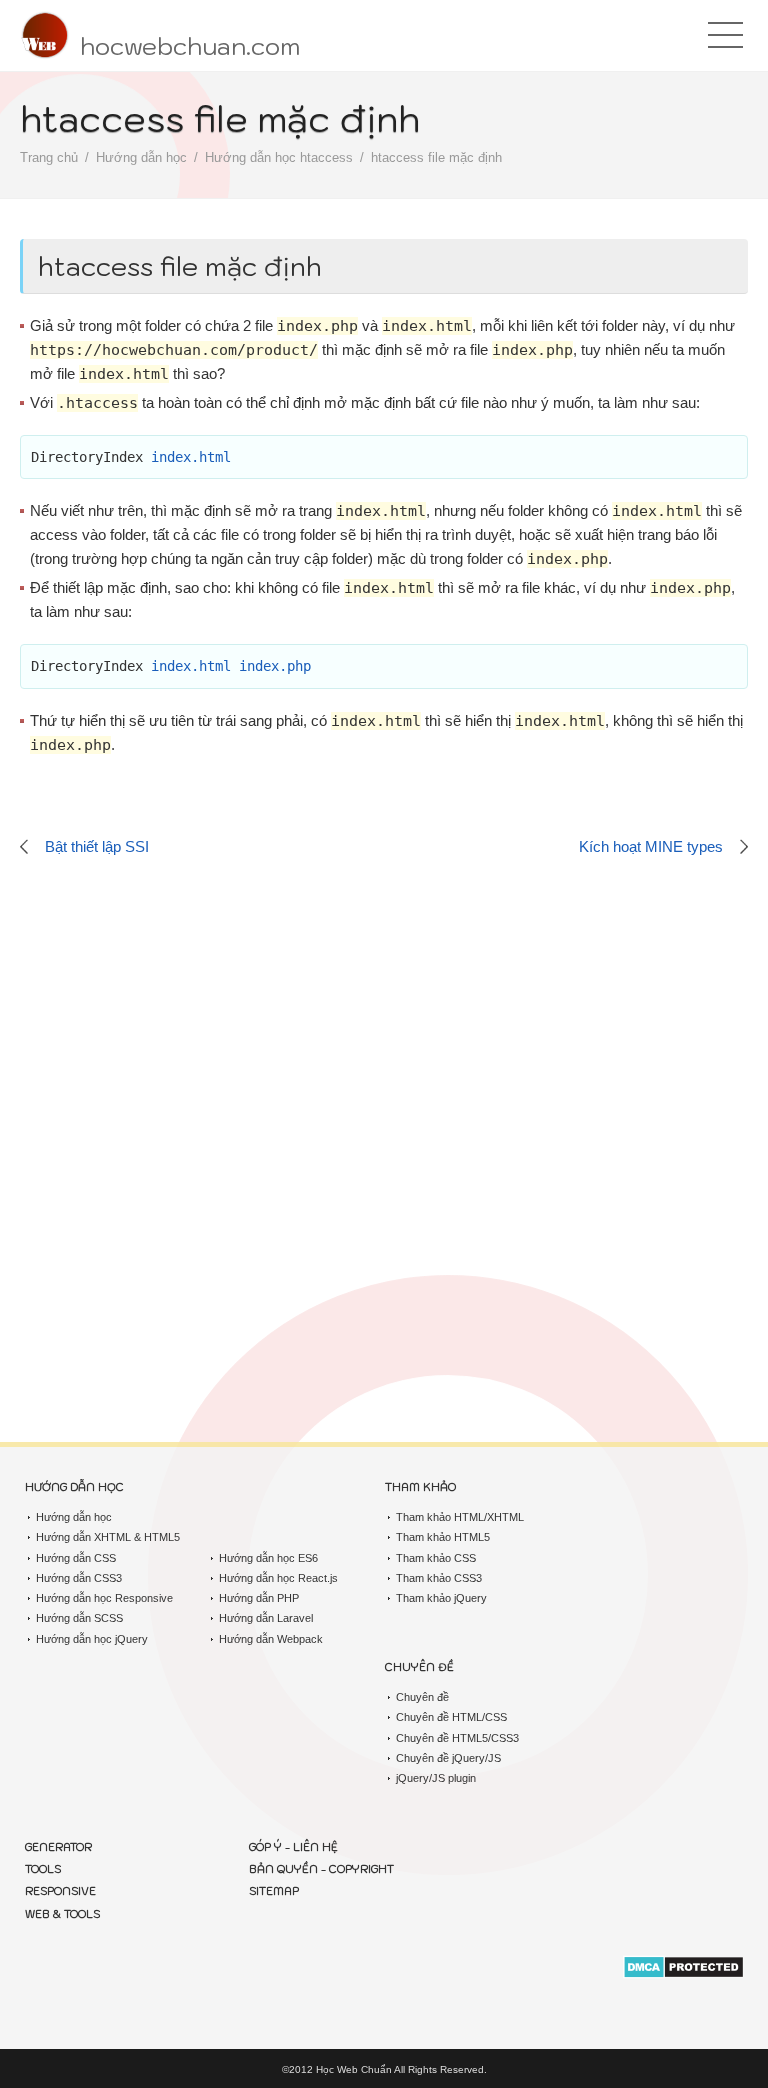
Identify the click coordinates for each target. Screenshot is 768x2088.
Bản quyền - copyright (321, 1869)
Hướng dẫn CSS (76, 1558)
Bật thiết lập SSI (97, 846)
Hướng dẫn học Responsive (104, 1598)
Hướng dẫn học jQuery (92, 1639)
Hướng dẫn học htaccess (279, 157)
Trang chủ (49, 157)
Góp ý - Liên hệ (293, 1847)
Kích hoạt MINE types (651, 846)
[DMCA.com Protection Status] (683, 1969)
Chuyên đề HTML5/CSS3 (457, 1738)
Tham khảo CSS (436, 1558)
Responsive (60, 1891)
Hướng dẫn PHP (259, 1598)
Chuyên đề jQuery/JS (448, 1758)
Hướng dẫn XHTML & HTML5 (108, 1537)
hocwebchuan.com (190, 46)
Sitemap (274, 1891)
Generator (58, 1847)
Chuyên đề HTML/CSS (451, 1717)
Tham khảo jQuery (441, 1598)
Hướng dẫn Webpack (271, 1639)
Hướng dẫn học (141, 157)
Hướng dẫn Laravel (266, 1618)
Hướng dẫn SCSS (79, 1618)
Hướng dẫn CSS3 (79, 1578)
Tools (43, 1869)
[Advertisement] (384, 1082)
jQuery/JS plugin (436, 1778)
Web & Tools (62, 1914)
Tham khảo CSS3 (439, 1578)
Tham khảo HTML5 (443, 1537)
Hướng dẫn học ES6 (268, 1558)
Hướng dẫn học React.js (278, 1578)
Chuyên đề (422, 1697)
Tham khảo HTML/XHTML (460, 1517)
